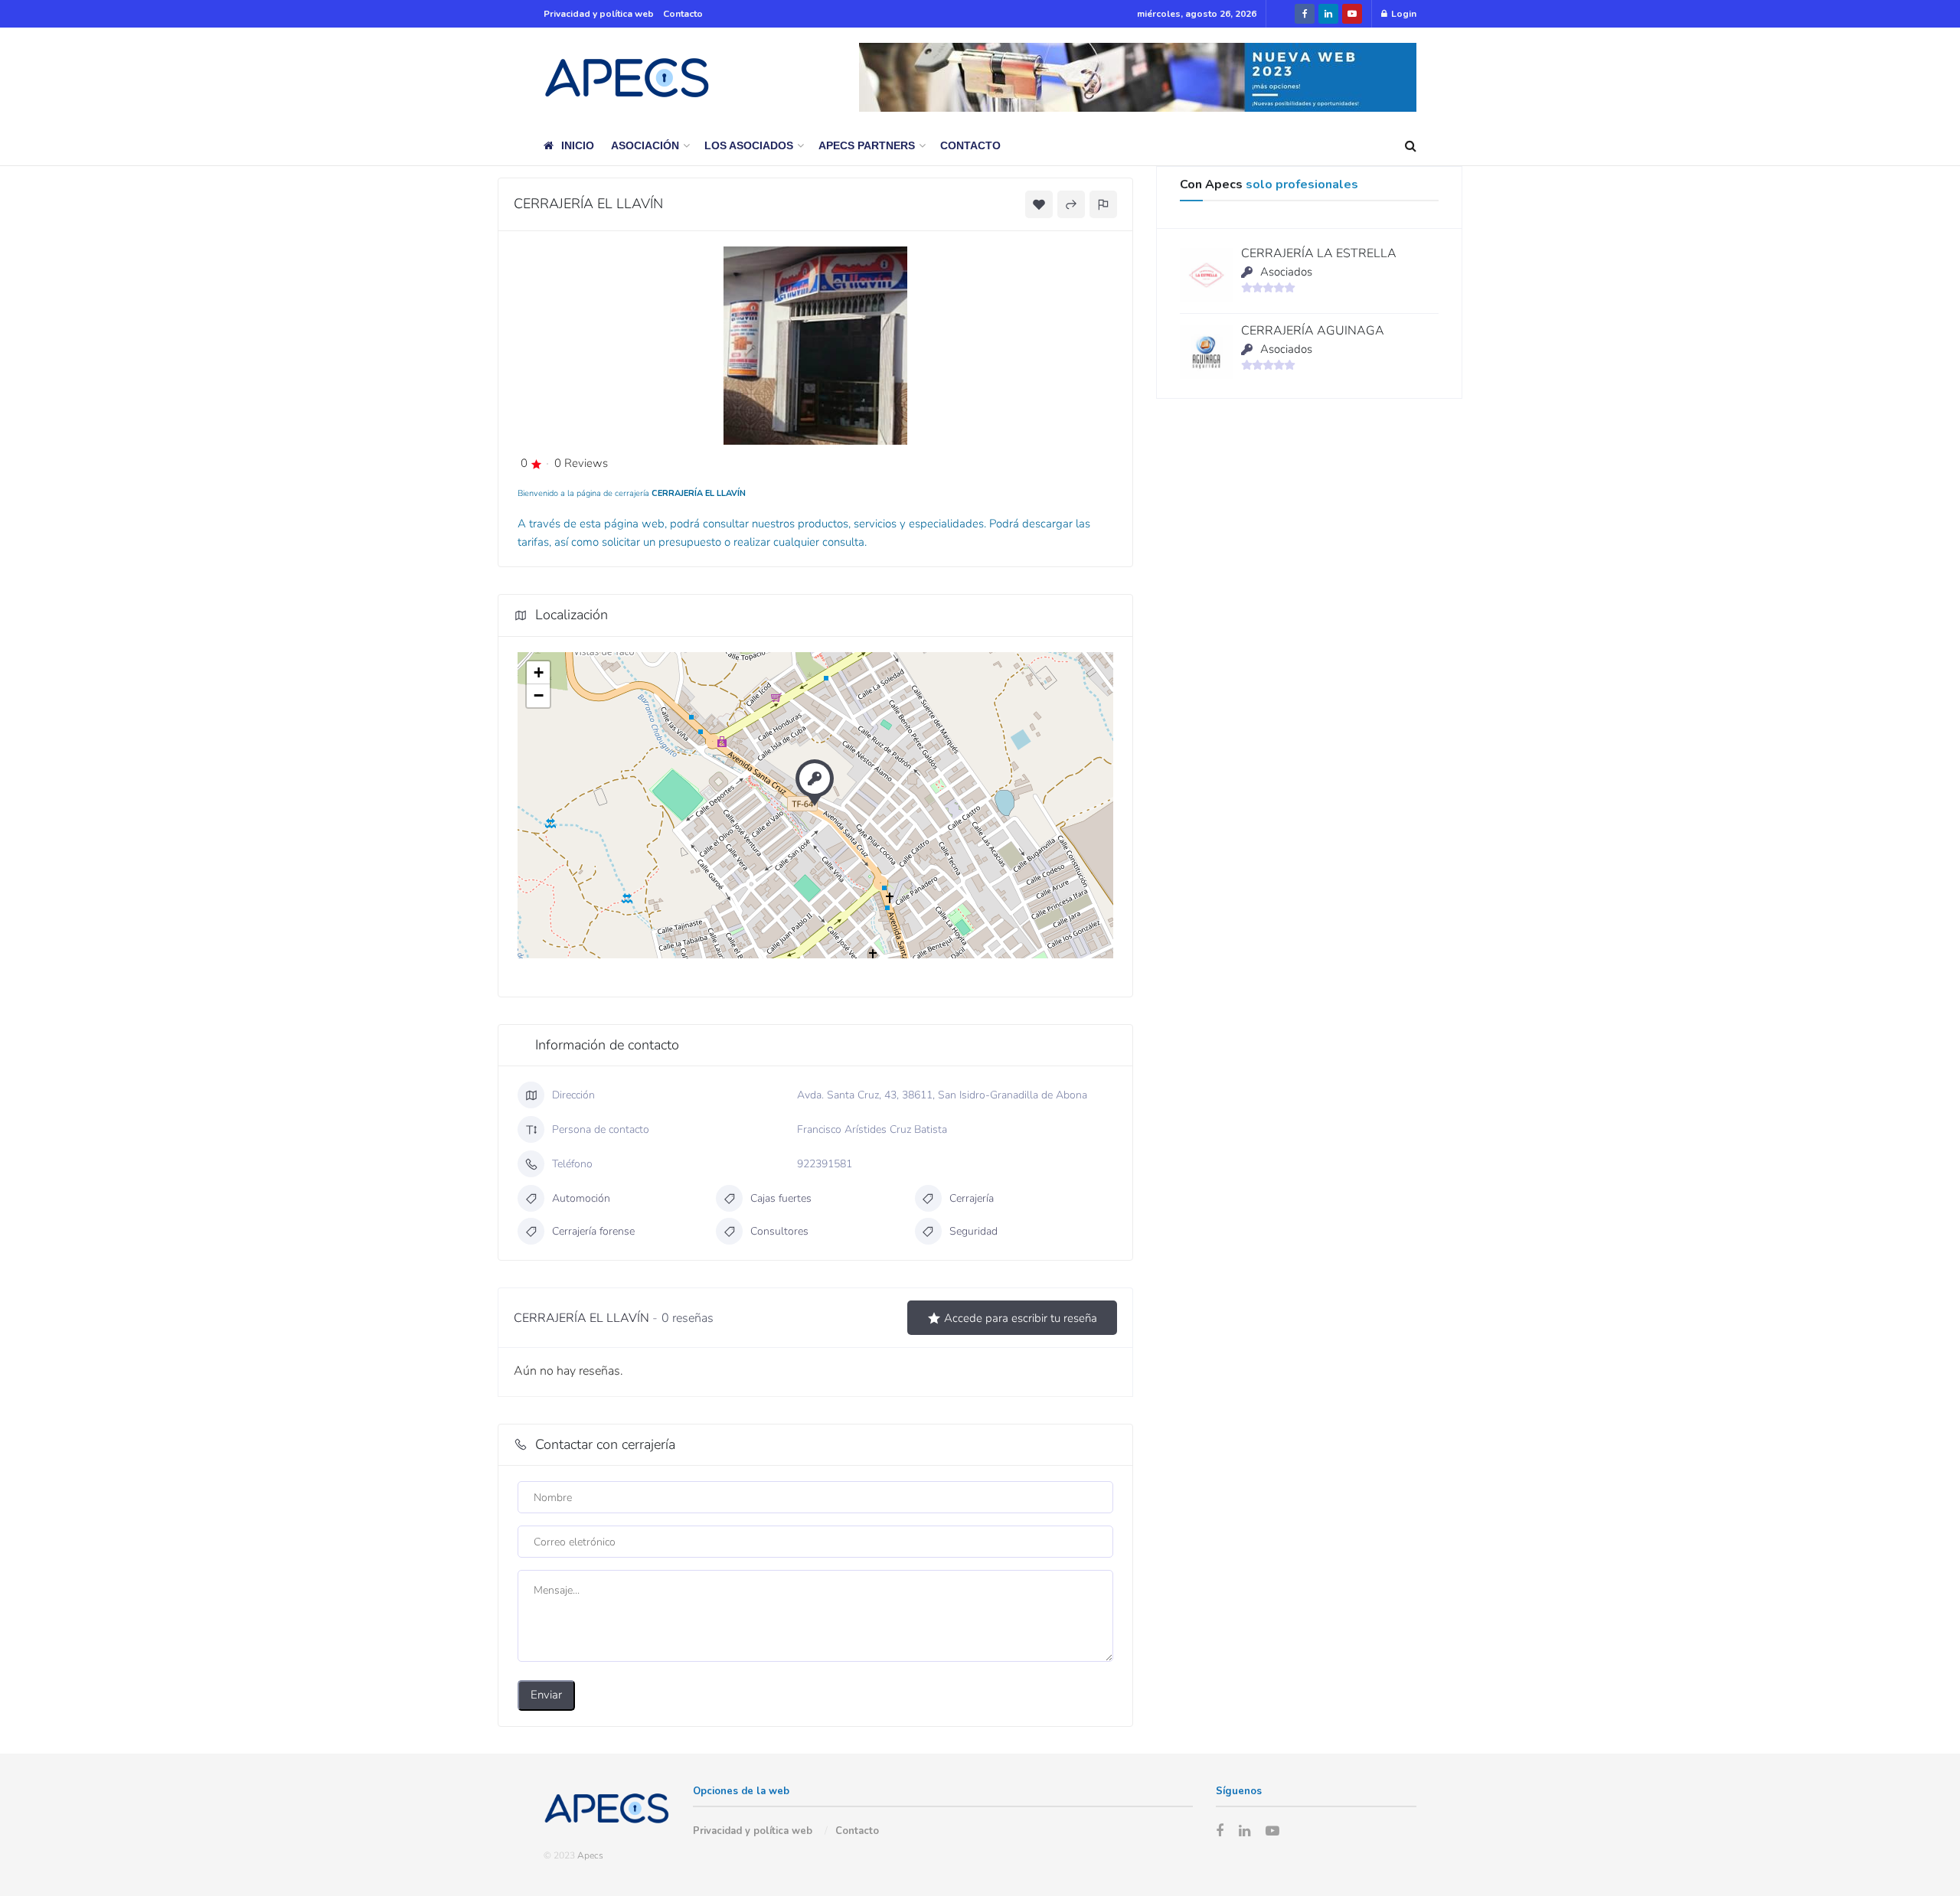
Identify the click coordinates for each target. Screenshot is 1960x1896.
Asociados (1286, 272)
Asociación (645, 145)
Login (1403, 14)
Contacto (683, 14)
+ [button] (539, 672)
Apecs (590, 1855)
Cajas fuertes (781, 1198)
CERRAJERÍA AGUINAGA (1313, 331)
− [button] (539, 695)
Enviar (546, 1695)
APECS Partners (867, 145)
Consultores (779, 1231)
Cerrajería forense (593, 1231)
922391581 (825, 1164)
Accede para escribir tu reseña (1021, 1318)
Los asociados (749, 145)
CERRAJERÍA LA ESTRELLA (1319, 253)
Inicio (578, 145)
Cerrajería (972, 1198)
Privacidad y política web (599, 14)
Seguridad (973, 1231)
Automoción (581, 1198)
